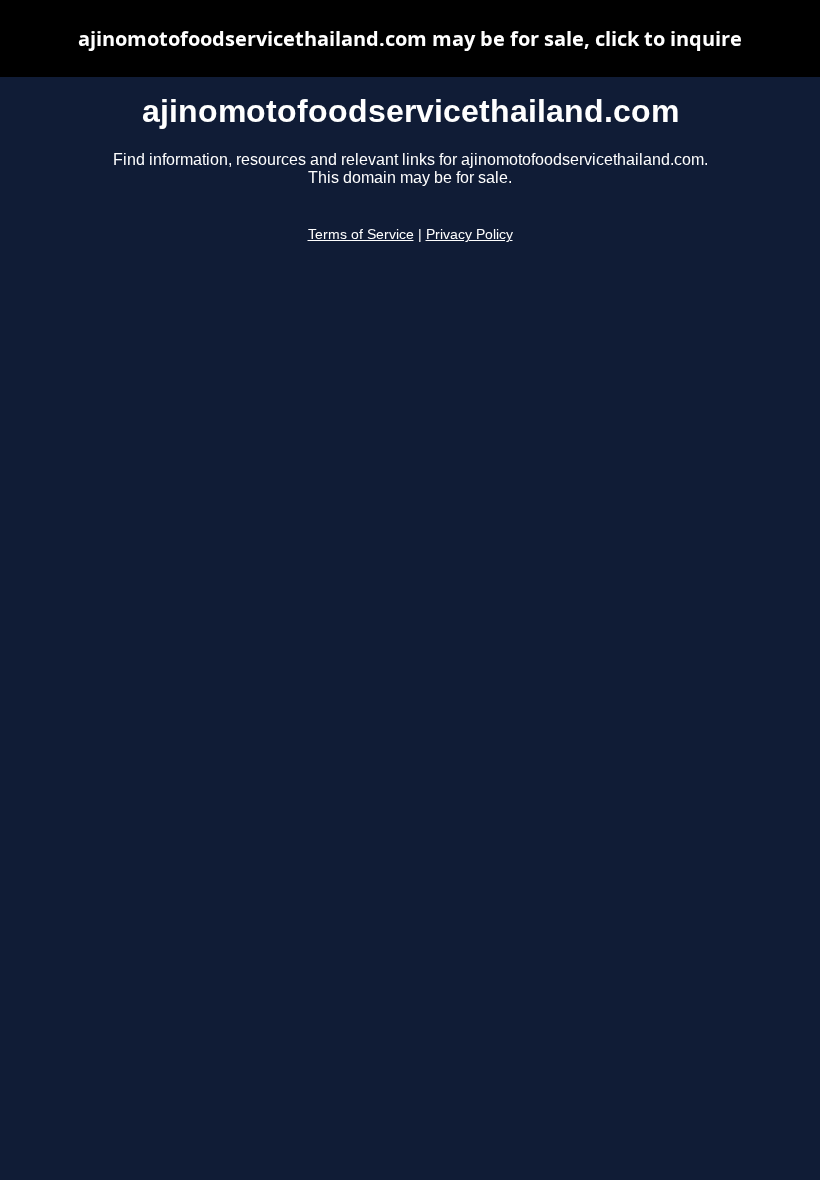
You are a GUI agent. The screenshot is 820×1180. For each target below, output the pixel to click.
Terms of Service (361, 234)
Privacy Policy (469, 234)
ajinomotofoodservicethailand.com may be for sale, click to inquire (410, 38)
